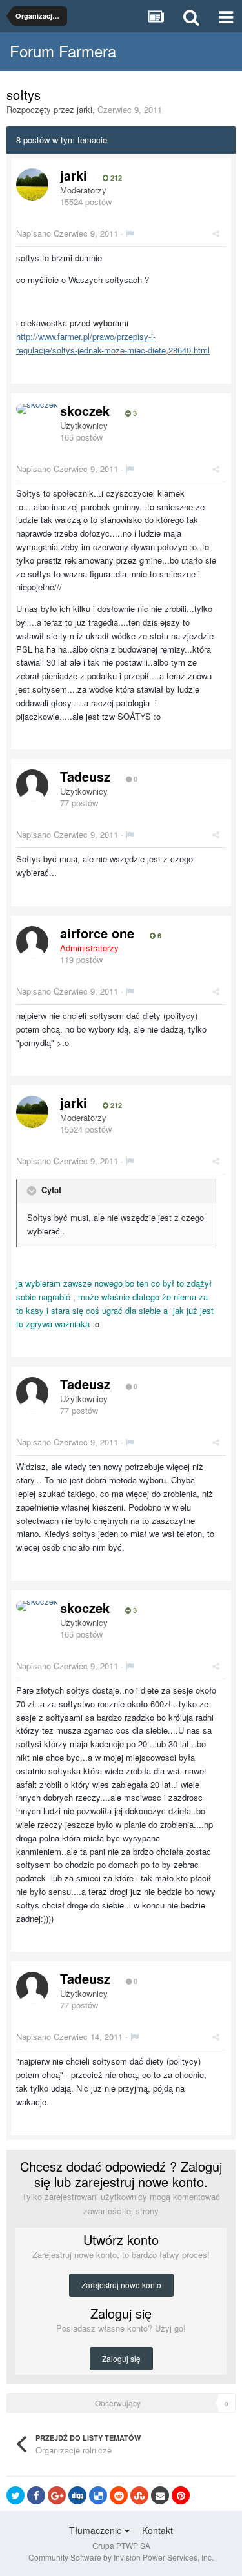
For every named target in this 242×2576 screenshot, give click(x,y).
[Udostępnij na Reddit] (119, 2495)
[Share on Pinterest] (181, 2495)
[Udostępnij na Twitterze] (15, 2495)
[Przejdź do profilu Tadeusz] (32, 786)
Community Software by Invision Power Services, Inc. (121, 2557)
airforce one (97, 933)
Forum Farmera (63, 51)
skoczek (85, 411)
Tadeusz (85, 776)
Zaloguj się (121, 2358)
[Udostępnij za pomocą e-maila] (160, 2495)
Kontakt (157, 2530)
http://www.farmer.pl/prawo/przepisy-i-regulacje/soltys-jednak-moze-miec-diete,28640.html (113, 343)
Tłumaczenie (97, 2530)
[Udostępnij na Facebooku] (36, 2495)
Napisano (67, 233)
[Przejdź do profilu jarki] (32, 184)
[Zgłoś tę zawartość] (130, 233)
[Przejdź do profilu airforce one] (32, 942)
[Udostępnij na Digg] (77, 2495)
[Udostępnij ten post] (216, 233)
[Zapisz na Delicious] (98, 2495)
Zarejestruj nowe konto (121, 2285)
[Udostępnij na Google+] (57, 2495)
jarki (85, 109)
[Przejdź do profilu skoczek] (37, 409)
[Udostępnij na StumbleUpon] (139, 2495)
